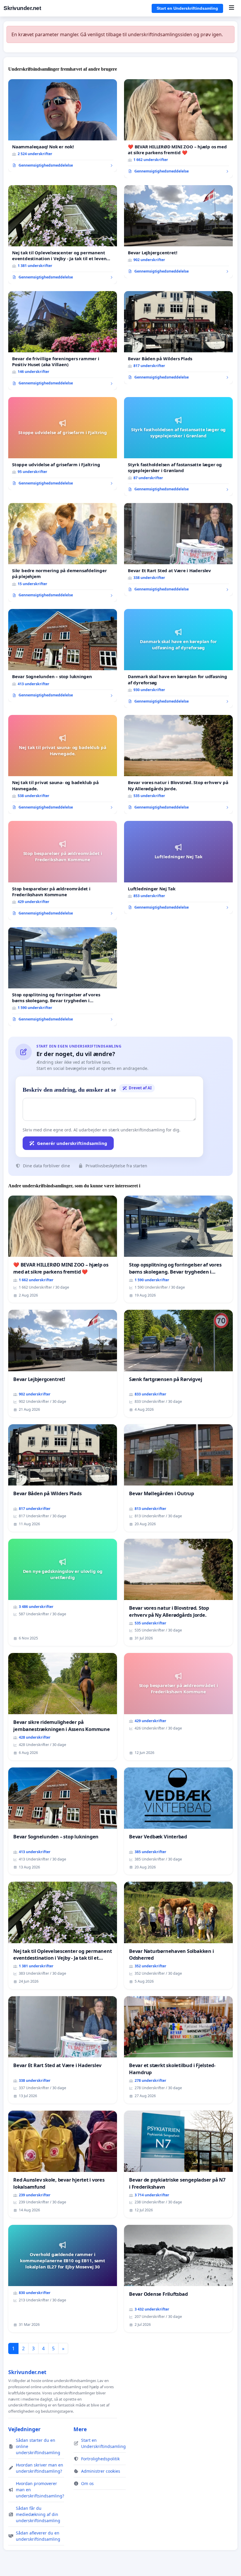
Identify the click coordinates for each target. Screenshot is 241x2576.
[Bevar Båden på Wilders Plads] (178, 338)
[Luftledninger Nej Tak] (178, 867)
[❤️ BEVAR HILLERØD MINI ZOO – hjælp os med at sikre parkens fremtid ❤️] (178, 129)
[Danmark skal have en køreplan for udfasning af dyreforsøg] (178, 658)
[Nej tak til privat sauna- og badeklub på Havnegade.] (63, 764)
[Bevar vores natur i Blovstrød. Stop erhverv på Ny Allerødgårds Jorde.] (178, 764)
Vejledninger (24, 2429)
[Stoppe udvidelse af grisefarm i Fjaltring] (63, 444)
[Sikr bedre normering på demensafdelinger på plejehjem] (63, 552)
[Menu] (231, 8)
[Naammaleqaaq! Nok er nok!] (63, 126)
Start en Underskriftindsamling (187, 8)
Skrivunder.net (22, 8)
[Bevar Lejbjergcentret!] (178, 232)
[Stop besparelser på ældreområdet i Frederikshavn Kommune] (63, 870)
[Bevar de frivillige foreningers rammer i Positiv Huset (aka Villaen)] (63, 341)
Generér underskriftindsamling (72, 1143)
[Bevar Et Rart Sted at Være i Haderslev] (178, 550)
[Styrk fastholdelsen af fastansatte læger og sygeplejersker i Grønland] (178, 447)
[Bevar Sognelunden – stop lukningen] (63, 655)
